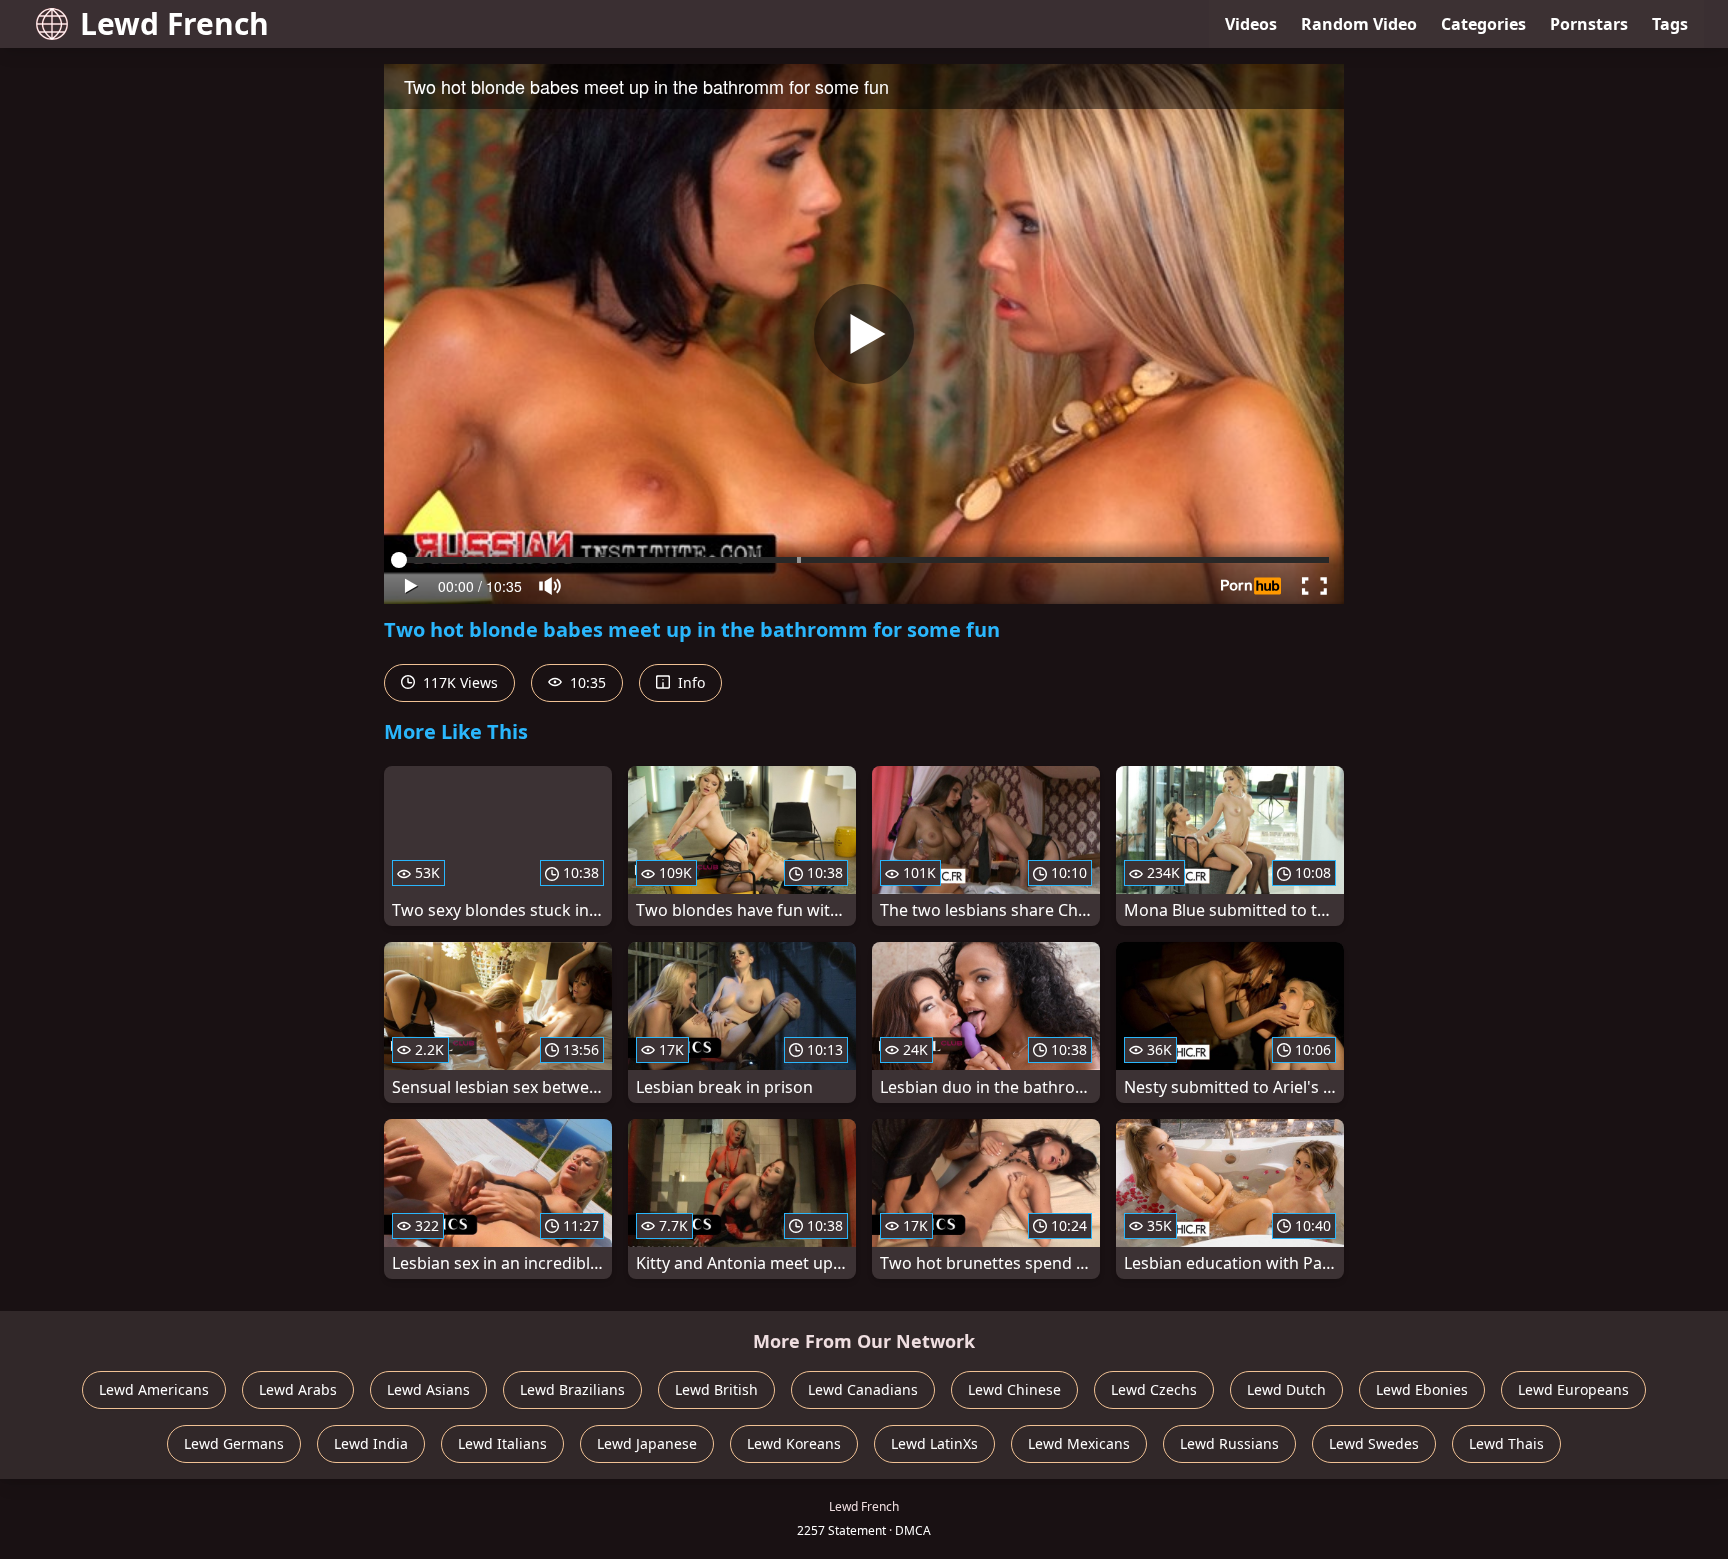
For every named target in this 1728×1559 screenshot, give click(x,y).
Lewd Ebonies (1422, 1389)
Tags (1670, 24)
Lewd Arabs (298, 1389)
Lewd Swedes (1374, 1443)
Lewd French (174, 23)
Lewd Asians (428, 1389)
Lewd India (371, 1443)
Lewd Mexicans (1079, 1443)
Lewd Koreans (794, 1443)
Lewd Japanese (647, 1443)
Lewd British (716, 1389)
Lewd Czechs (1154, 1389)
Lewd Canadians (863, 1389)
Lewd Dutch (1286, 1389)
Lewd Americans (154, 1389)
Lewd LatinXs (934, 1443)
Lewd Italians (502, 1443)
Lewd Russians (1229, 1443)
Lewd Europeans (1573, 1389)
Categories (1483, 24)
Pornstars (1589, 24)
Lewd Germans (234, 1443)
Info (689, 682)
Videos (1251, 24)
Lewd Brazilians (572, 1389)
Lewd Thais (1506, 1443)
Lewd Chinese (1014, 1389)
